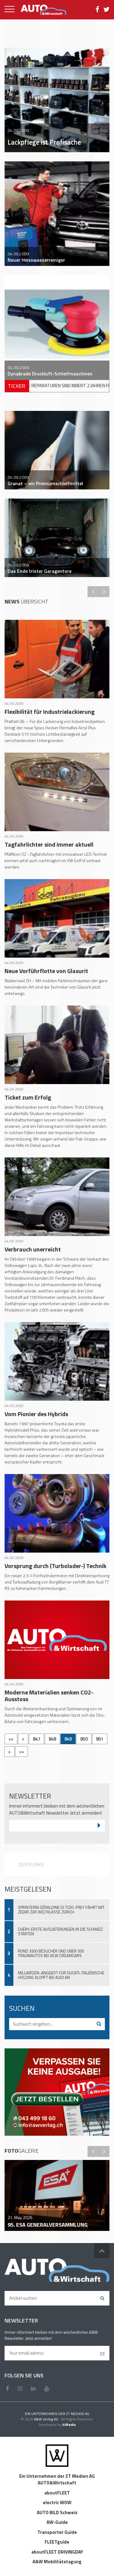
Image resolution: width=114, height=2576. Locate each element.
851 (100, 1739)
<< (11, 1739)
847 (36, 1739)
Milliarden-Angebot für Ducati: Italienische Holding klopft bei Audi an (61, 1975)
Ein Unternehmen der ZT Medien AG (57, 2476)
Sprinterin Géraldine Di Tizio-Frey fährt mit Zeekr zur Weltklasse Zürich (61, 1910)
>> (22, 1752)
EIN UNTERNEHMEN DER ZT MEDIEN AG (57, 2414)
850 (84, 1739)
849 (68, 1739)
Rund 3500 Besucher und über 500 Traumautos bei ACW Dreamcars (51, 1953)
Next (104, 592)
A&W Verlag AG (47, 2419)
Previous (93, 592)
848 (52, 1739)
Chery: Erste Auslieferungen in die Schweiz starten (60, 1931)
